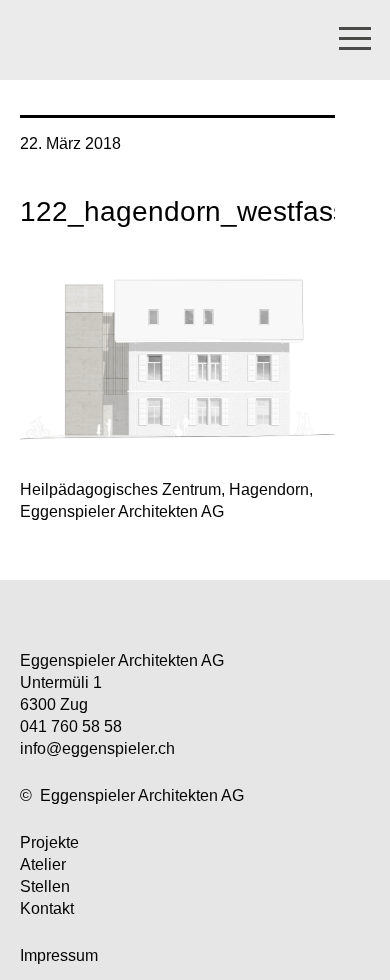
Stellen (45, 886)
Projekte (49, 842)
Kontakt (47, 908)
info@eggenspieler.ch (97, 748)
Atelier (43, 864)
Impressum (59, 955)
